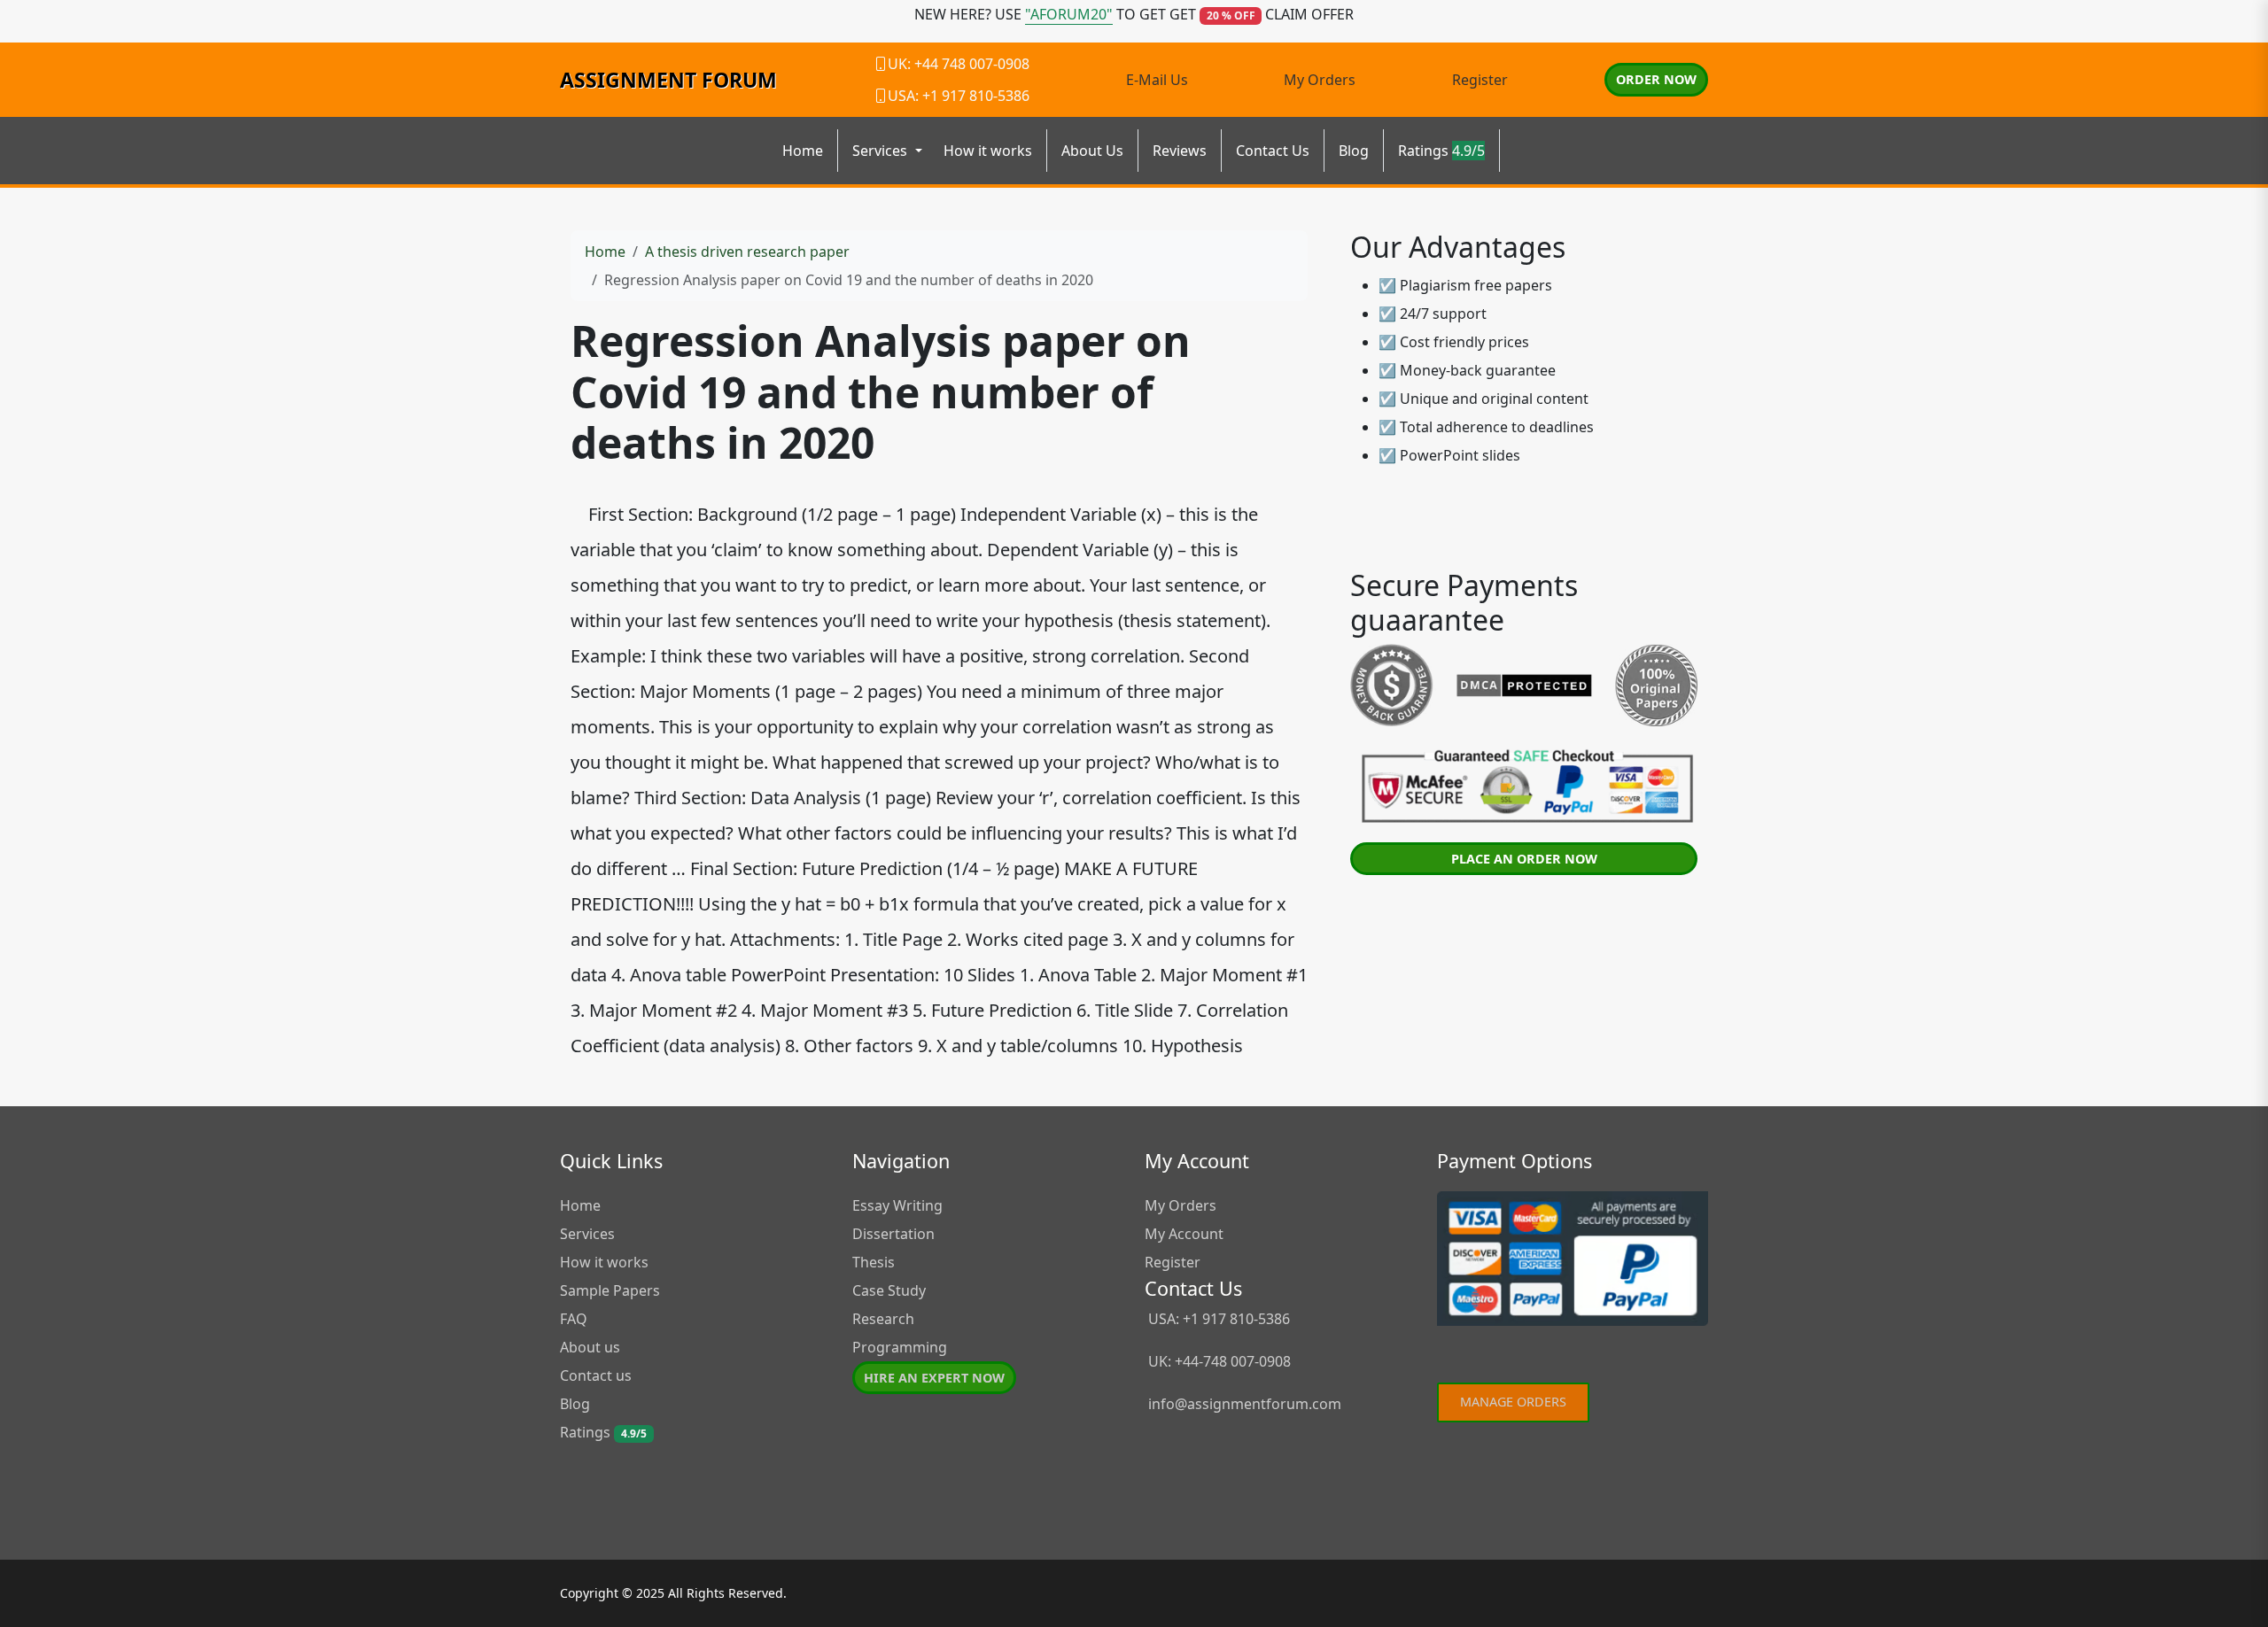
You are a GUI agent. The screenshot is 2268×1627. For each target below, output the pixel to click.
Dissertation (893, 1234)
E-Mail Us (1157, 80)
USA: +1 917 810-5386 (1217, 1319)
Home (803, 151)
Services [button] (882, 151)
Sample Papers (610, 1290)
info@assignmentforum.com (1245, 1404)
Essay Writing (897, 1205)
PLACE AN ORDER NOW (1524, 859)
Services (587, 1234)
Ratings (1441, 151)
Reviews (1180, 151)
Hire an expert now (934, 1378)
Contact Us (1273, 151)
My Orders (1320, 80)
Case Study (889, 1290)
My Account (1184, 1234)
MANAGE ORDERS (1513, 1402)
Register (1480, 80)
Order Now (1656, 79)
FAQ (574, 1319)
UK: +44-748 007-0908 (1218, 1361)
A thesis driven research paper (747, 252)
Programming (900, 1347)
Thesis (874, 1262)
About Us (1092, 151)
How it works (988, 151)
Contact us (596, 1375)
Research (883, 1319)
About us (590, 1347)
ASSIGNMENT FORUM (668, 80)
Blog (1354, 151)
